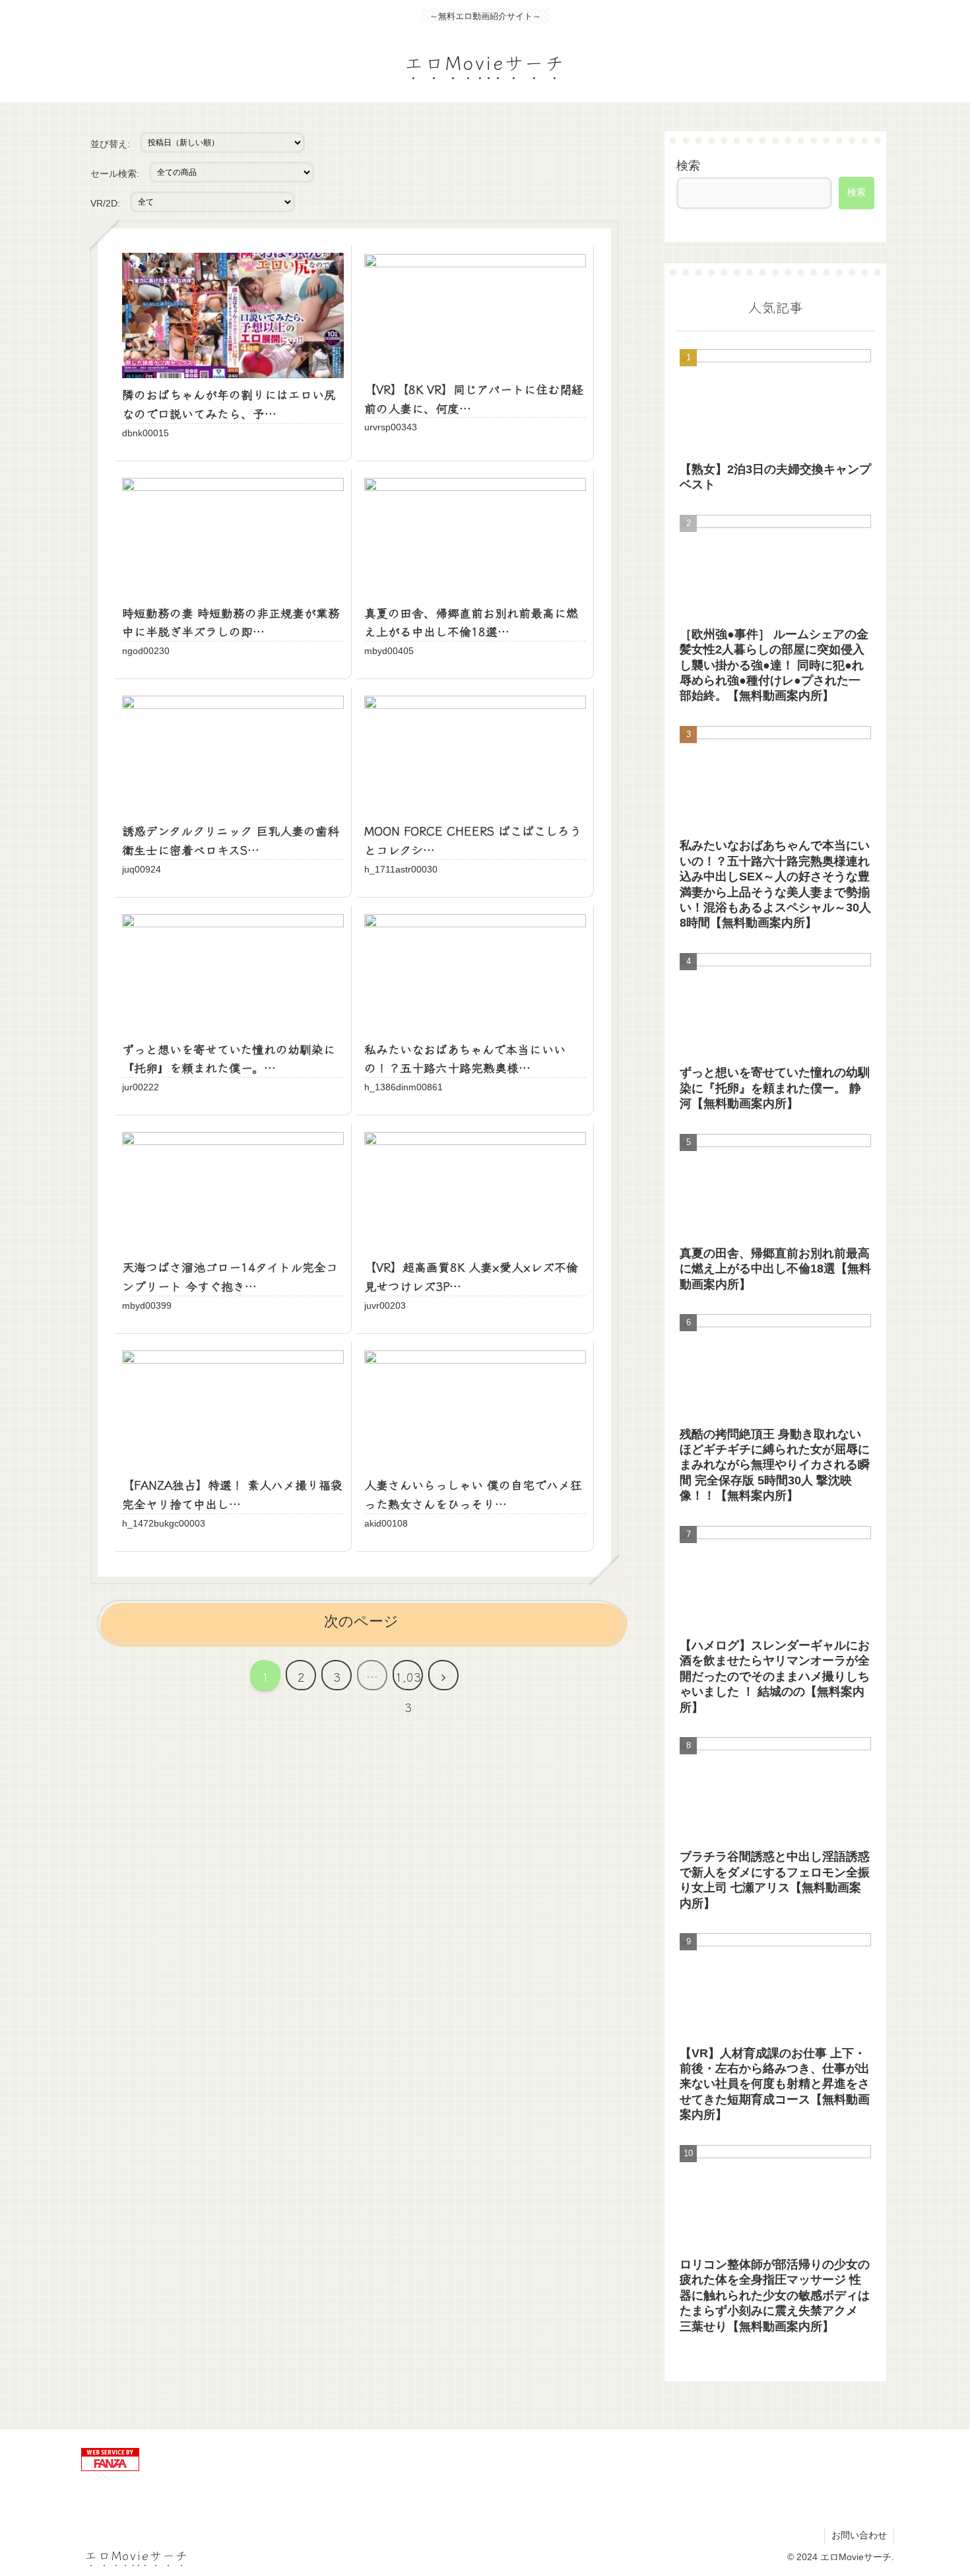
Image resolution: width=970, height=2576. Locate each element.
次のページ (361, 1621)
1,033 (408, 1679)
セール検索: (115, 174)
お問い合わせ (859, 2535)
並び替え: (110, 144)
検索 (688, 166)
